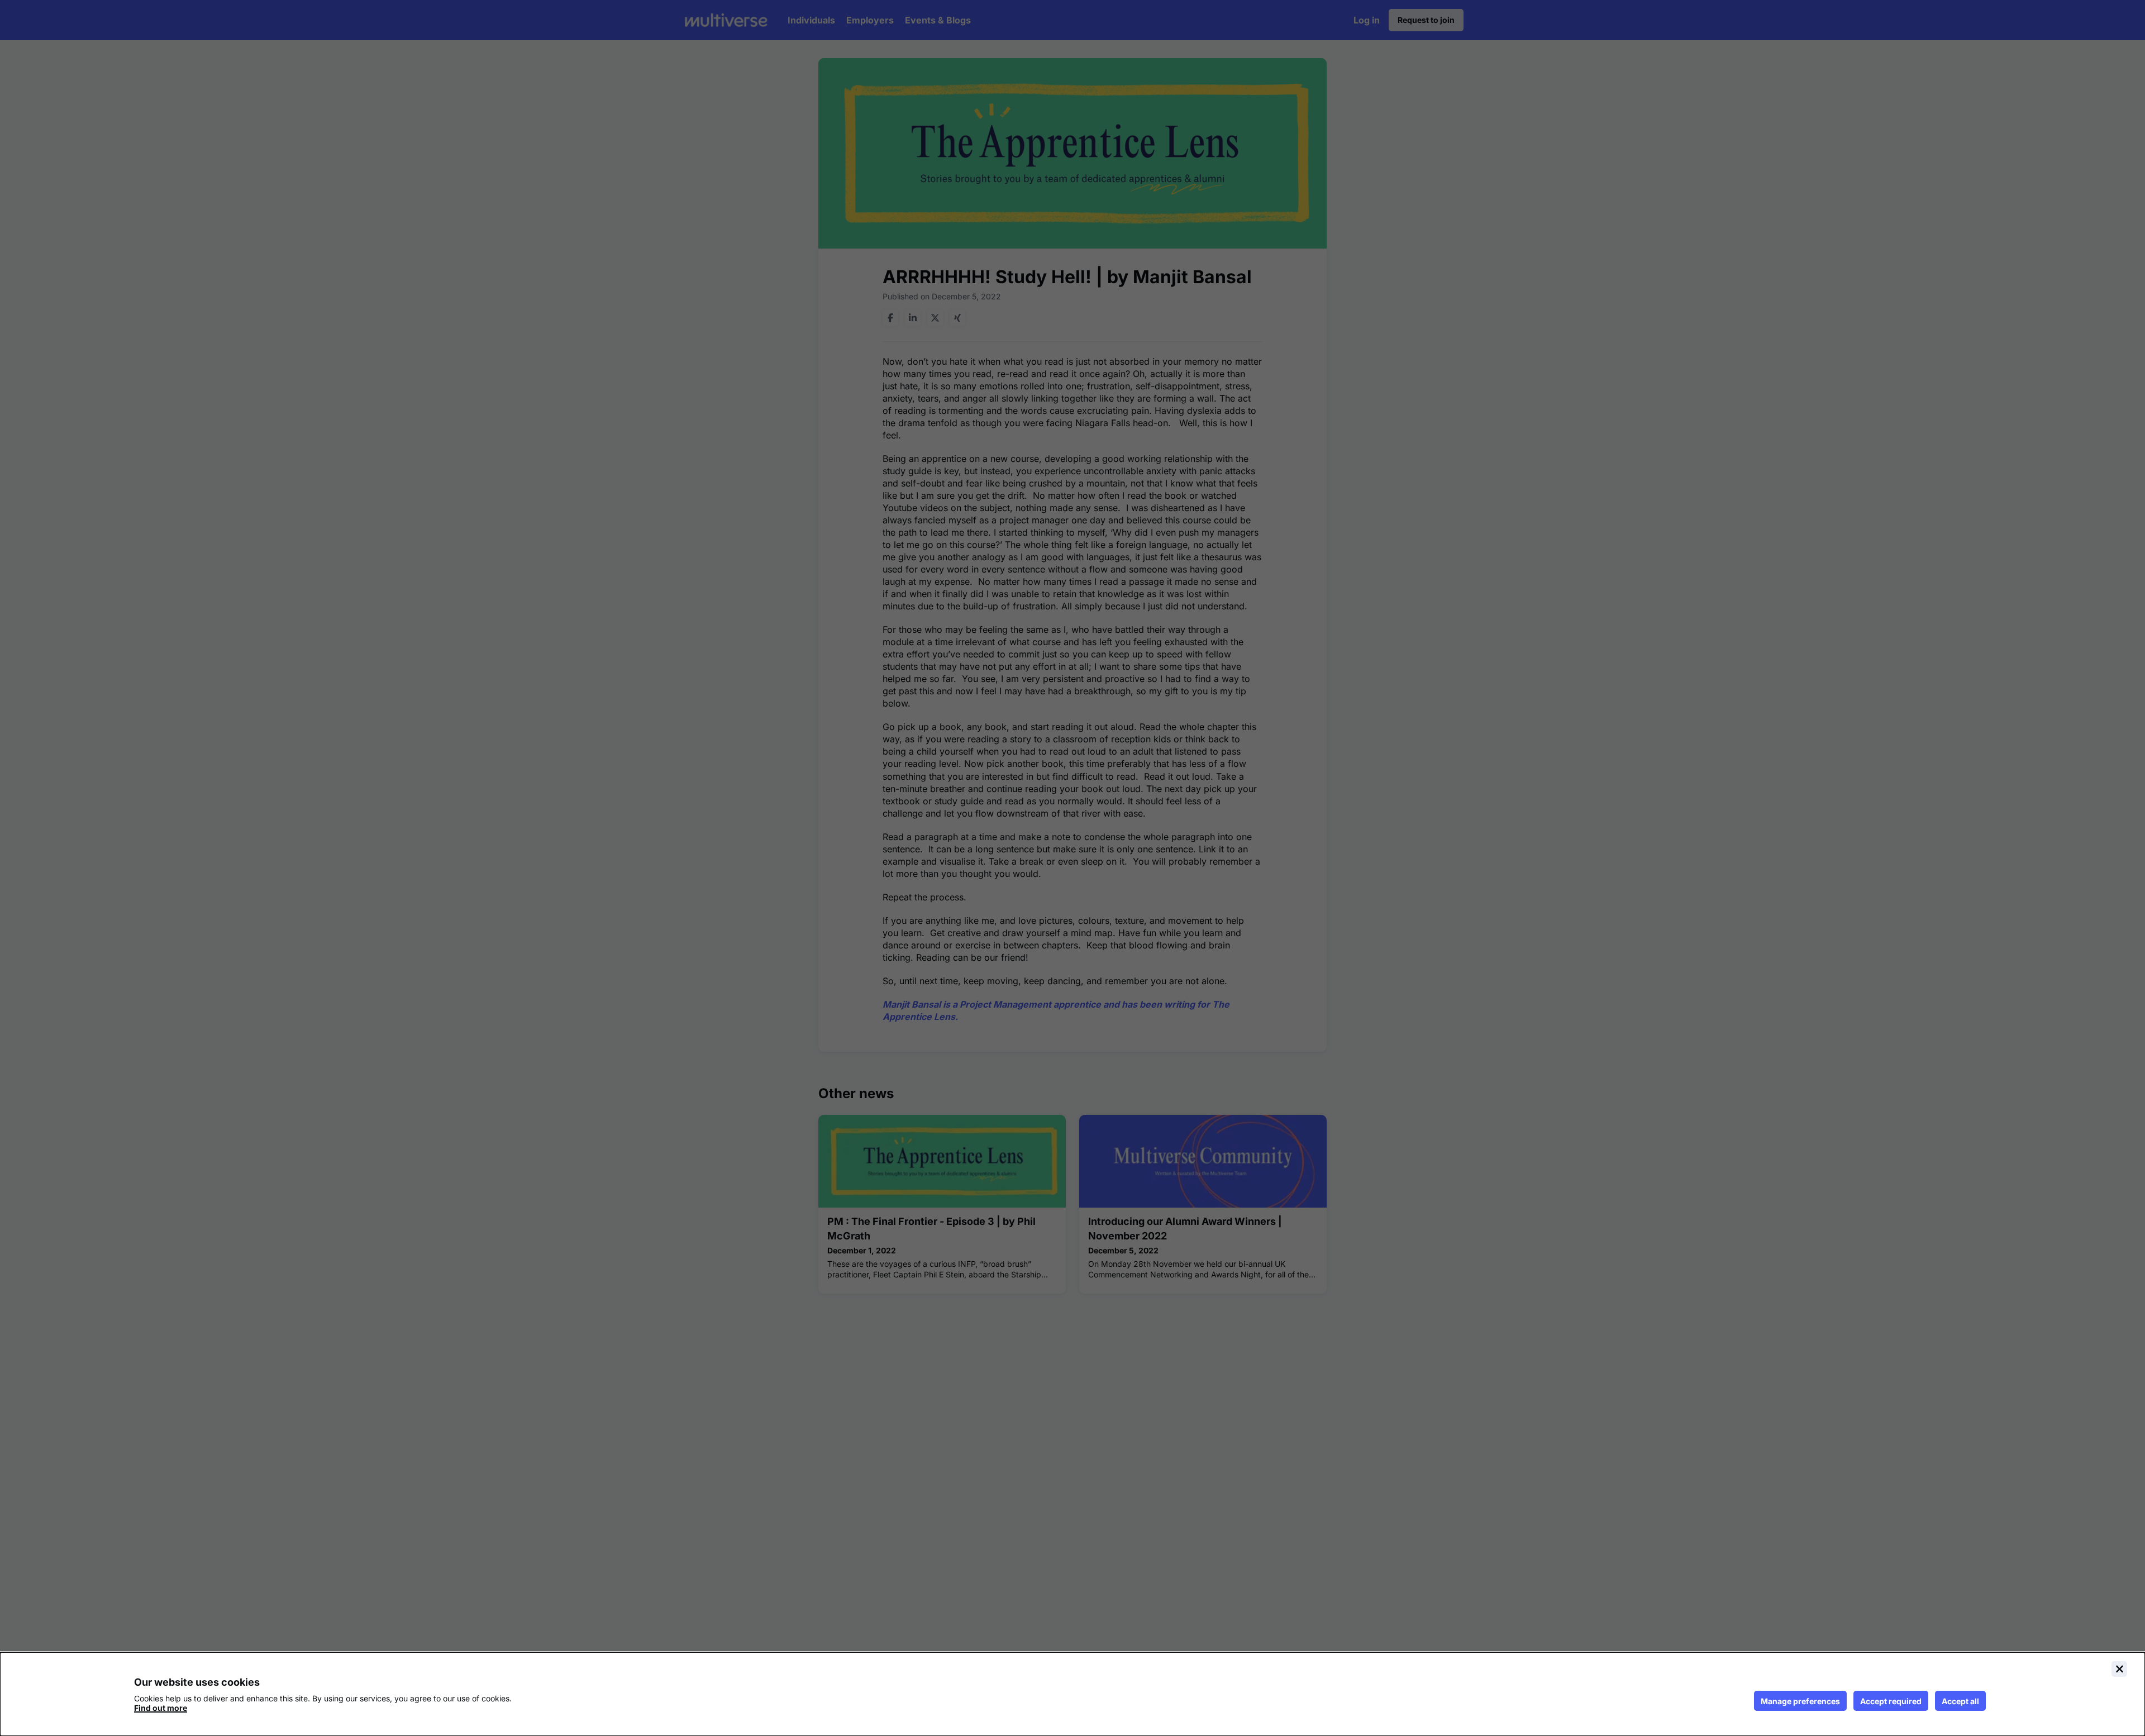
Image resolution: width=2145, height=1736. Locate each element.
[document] (1072, 1694)
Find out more (161, 1708)
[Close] (2119, 1669)
